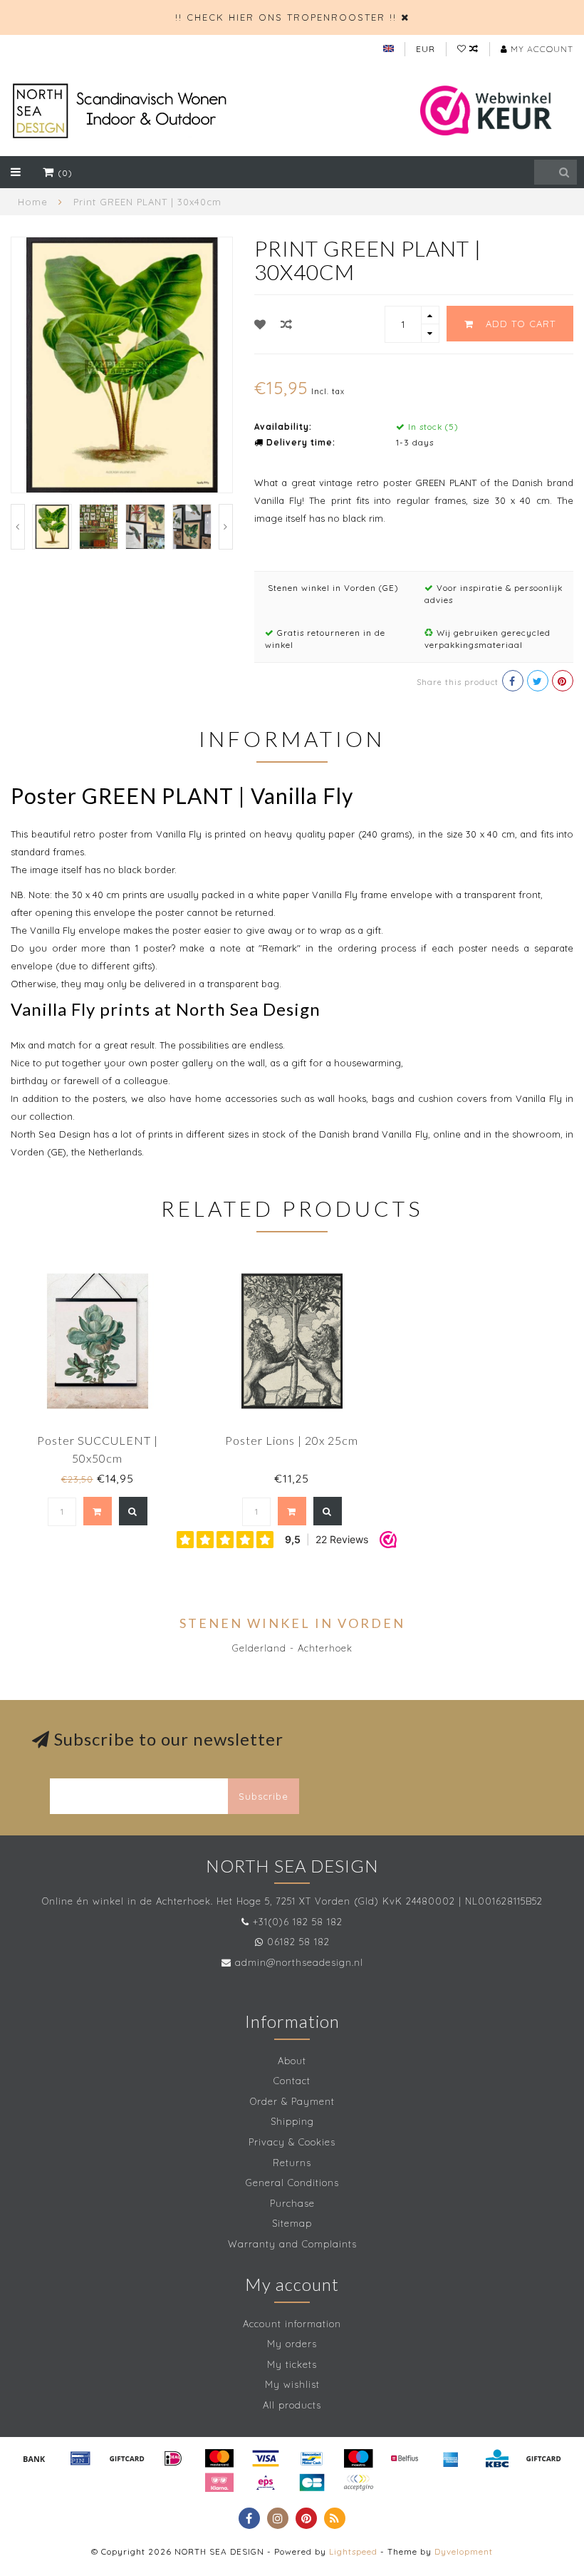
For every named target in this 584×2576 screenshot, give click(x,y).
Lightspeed (353, 2551)
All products (292, 2405)
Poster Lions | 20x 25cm (292, 1440)
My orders (292, 2344)
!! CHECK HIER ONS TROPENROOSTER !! (286, 17)
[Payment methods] (34, 2458)
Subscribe (264, 1796)
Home (33, 202)
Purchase (292, 2203)
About (292, 2061)
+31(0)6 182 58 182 (298, 1922)
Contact (292, 2081)
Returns (292, 2163)
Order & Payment (292, 2101)
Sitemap (292, 2223)
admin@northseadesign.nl (299, 1962)
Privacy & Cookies (292, 2142)
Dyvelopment (464, 2551)
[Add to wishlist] (260, 324)
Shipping (292, 2121)
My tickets (292, 2364)
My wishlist (292, 2384)
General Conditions (292, 2183)
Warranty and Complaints (292, 2244)
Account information (292, 2324)
